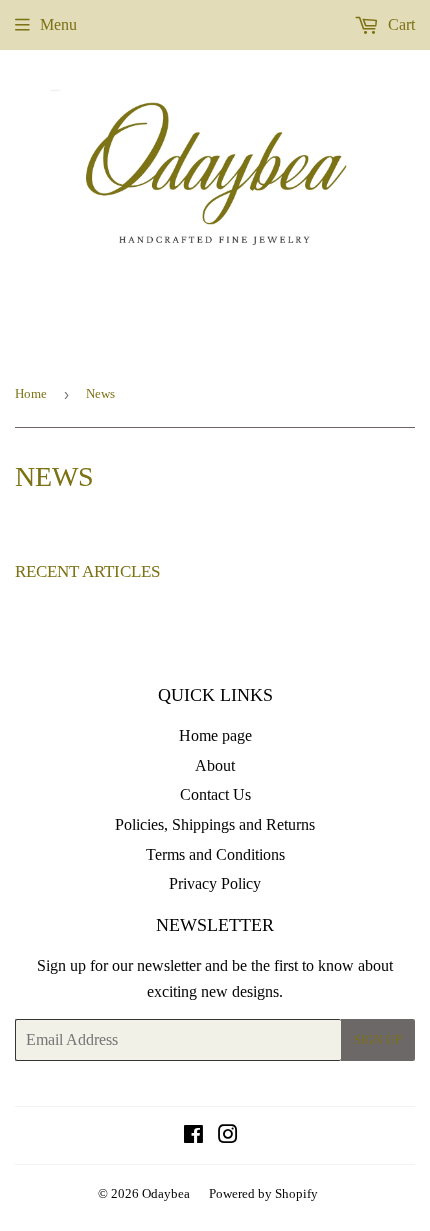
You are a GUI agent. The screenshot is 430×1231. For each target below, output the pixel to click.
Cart (399, 24)
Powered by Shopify (263, 1193)
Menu (58, 24)
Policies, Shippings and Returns (215, 824)
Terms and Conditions (215, 854)
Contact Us (215, 794)
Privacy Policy (215, 883)
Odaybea (166, 1193)
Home (31, 393)
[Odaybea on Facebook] (193, 1136)
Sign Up (378, 1040)
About (215, 765)
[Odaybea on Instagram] (228, 1136)
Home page (215, 735)
